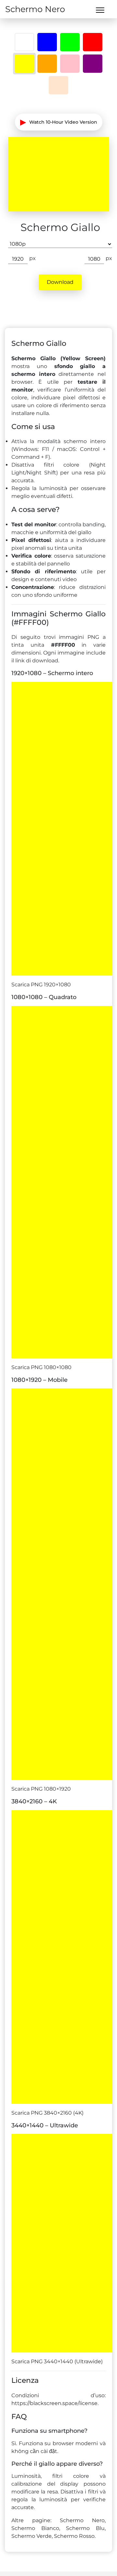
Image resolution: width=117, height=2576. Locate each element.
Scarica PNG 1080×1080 (41, 1367)
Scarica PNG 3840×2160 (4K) (47, 2113)
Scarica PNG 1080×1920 (41, 1789)
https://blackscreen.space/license (54, 2403)
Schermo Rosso (74, 2536)
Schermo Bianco (35, 2528)
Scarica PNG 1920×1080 (41, 985)
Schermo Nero (35, 9)
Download (60, 282)
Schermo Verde (32, 2536)
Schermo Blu (85, 2528)
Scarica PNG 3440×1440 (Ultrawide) (57, 2361)
